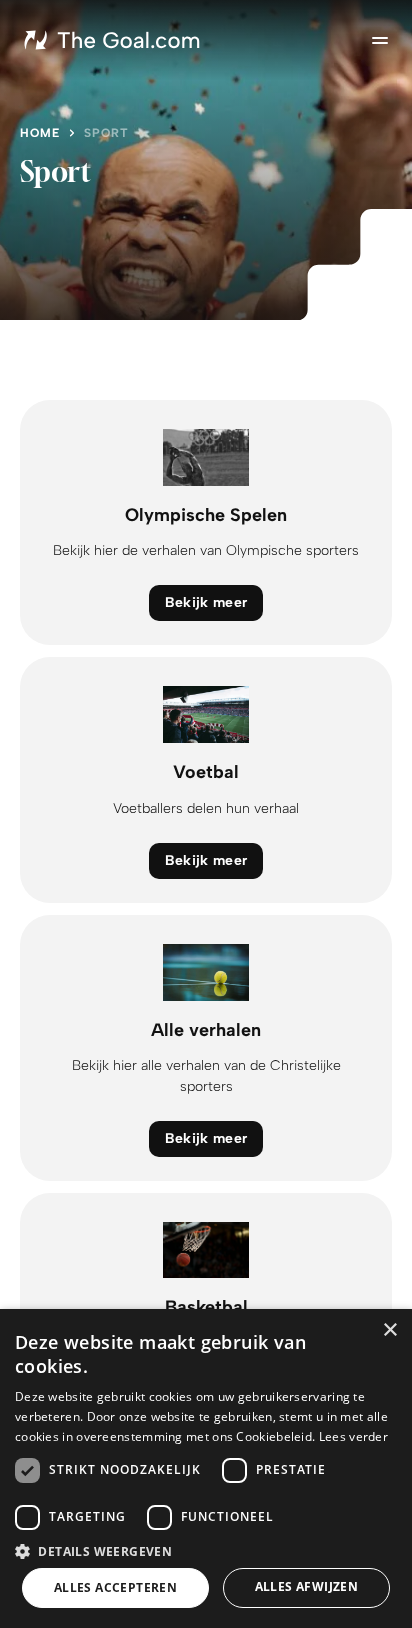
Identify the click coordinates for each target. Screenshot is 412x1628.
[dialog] (206, 1468)
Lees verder (353, 1436)
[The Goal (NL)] (114, 40)
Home (40, 133)
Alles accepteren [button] (115, 1587)
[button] (206, 1550)
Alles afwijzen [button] (307, 1586)
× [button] (389, 1330)
